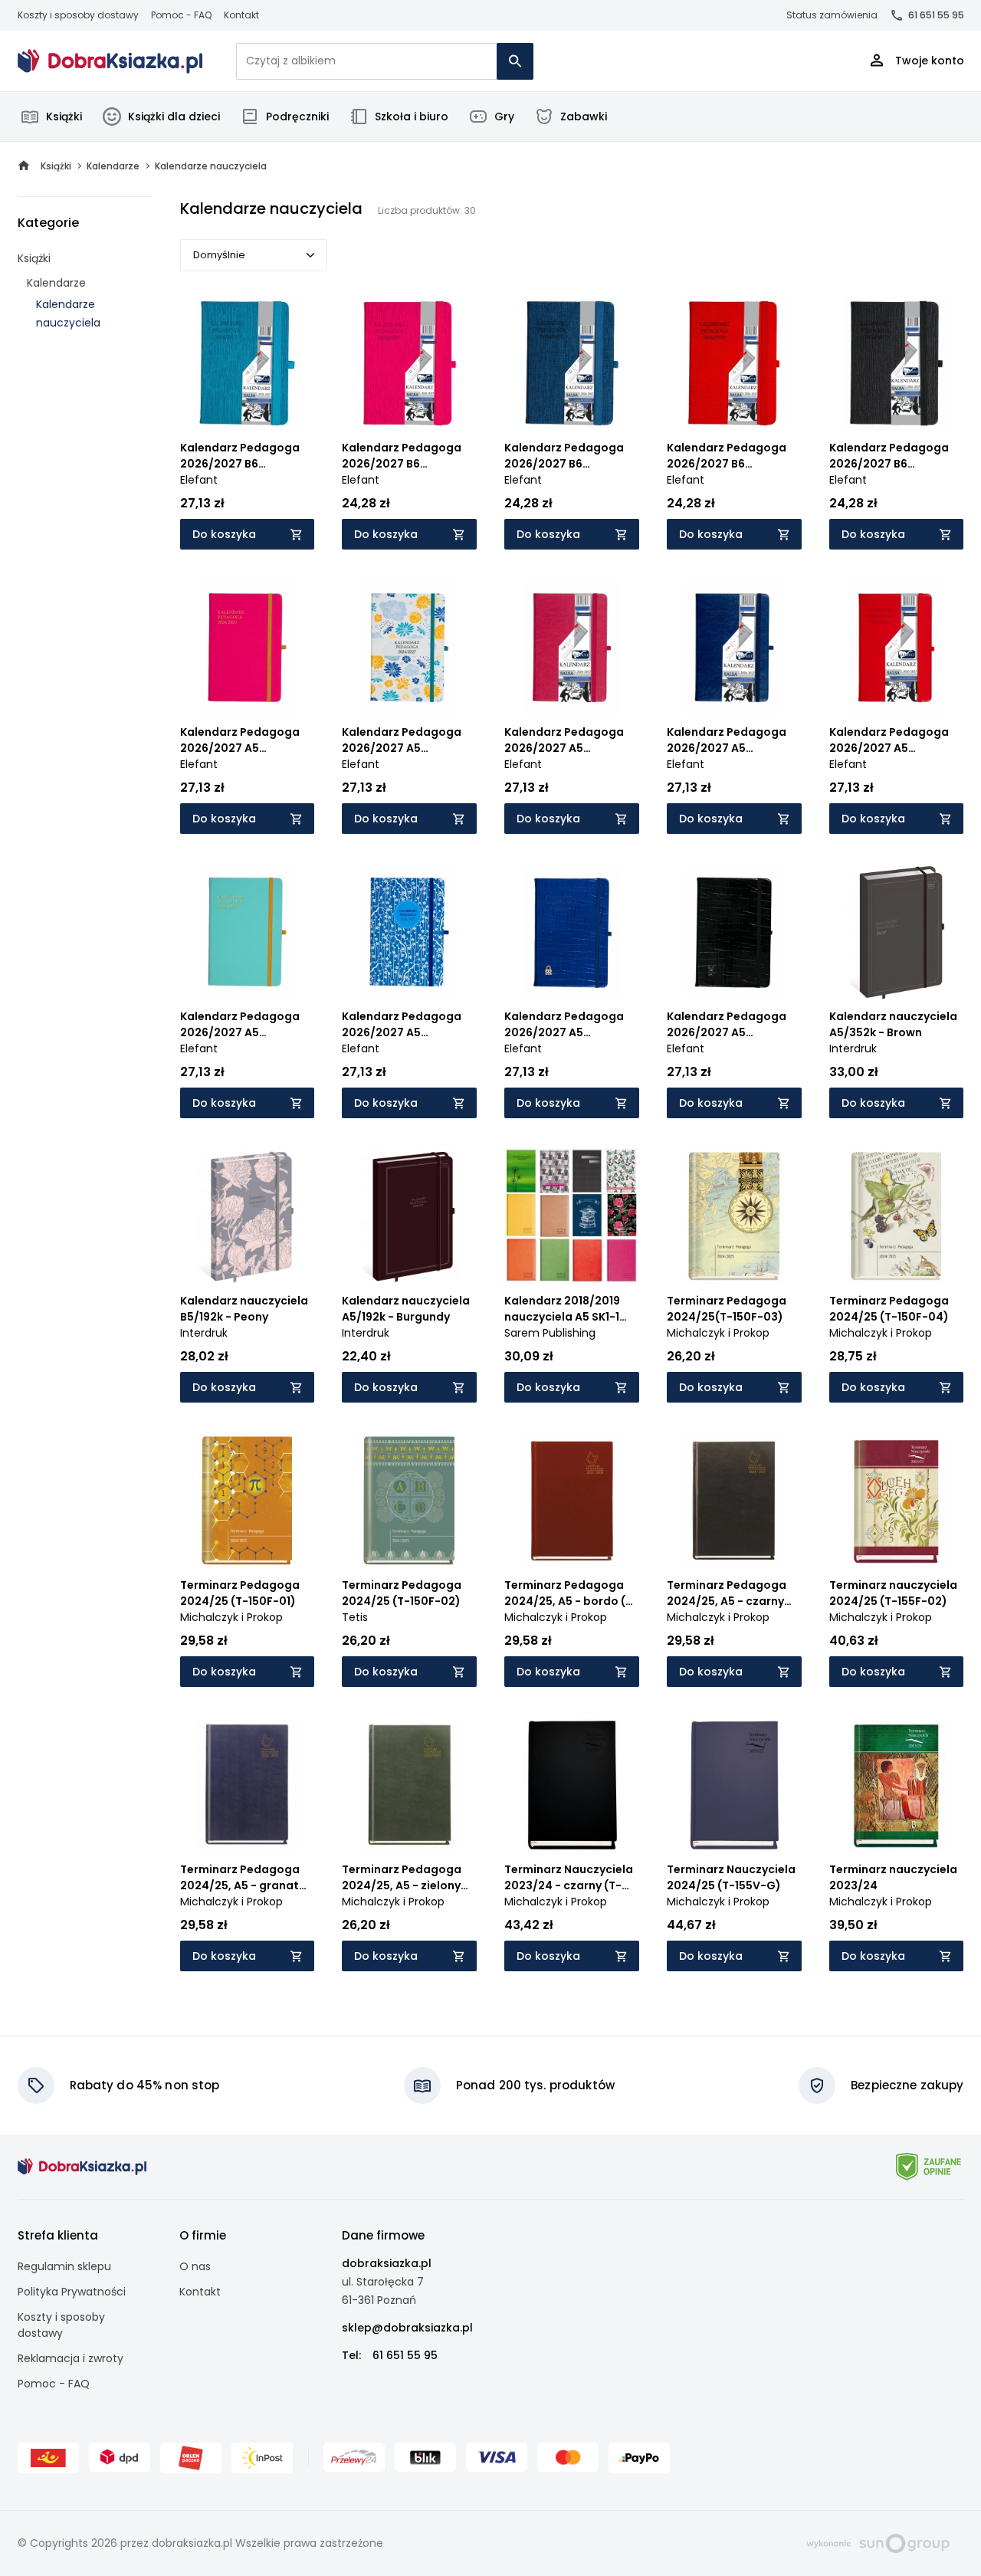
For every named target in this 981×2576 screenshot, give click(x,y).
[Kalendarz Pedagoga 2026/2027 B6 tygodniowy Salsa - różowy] (409, 363)
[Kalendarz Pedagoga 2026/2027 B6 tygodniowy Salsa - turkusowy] (248, 363)
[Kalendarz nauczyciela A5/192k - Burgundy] (409, 1216)
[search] (515, 61)
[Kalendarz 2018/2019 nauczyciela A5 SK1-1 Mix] (572, 1216)
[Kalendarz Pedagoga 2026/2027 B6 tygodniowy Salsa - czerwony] (734, 363)
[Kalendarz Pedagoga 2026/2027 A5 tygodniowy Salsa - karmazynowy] (572, 648)
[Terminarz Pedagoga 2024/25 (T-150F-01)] (248, 1501)
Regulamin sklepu (64, 2266)
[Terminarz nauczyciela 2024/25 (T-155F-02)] (897, 1501)
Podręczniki (297, 116)
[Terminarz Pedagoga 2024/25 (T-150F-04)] (897, 1216)
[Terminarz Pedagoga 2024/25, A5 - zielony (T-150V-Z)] (409, 1785)
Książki (64, 116)
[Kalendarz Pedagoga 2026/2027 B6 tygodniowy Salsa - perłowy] (572, 363)
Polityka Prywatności (72, 2292)
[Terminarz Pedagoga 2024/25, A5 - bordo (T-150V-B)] (572, 1501)
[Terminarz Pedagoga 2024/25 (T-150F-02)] (409, 1501)
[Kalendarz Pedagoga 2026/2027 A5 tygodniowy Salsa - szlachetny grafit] (734, 932)
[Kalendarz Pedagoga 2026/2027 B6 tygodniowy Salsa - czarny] (897, 363)
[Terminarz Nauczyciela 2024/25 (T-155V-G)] (734, 1785)
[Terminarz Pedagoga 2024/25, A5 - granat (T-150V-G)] (248, 1785)
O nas (195, 2266)
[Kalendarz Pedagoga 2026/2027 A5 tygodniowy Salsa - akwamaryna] (248, 932)
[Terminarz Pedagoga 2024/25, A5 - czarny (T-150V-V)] (734, 1501)
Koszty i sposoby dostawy (78, 15)
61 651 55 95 (936, 15)
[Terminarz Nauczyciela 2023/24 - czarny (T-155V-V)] (572, 1785)
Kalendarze (56, 283)
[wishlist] (288, 405)
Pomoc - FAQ (181, 15)
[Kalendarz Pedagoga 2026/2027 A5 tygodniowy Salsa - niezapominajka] (409, 932)
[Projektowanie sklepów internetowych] (878, 2542)
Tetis (355, 1617)
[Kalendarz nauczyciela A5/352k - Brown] (897, 932)
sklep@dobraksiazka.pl (407, 2328)
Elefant (199, 480)
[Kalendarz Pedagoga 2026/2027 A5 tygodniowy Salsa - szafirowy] (572, 932)
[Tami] (110, 61)
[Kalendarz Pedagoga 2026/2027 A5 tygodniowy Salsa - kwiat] (409, 648)
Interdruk (853, 1048)
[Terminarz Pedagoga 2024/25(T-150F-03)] (734, 1216)
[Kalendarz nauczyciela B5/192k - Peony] (248, 1216)
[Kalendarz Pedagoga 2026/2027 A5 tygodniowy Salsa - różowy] (248, 648)
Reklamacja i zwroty (71, 2358)
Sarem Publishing (550, 1333)
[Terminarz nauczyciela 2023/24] (897, 1785)
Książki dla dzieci (174, 116)
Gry (504, 116)
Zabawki (584, 116)
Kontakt (241, 15)
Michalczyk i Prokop (718, 1333)
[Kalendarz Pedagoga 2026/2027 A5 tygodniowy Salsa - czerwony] (897, 648)
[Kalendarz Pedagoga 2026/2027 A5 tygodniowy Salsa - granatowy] (734, 648)
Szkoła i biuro (412, 116)
